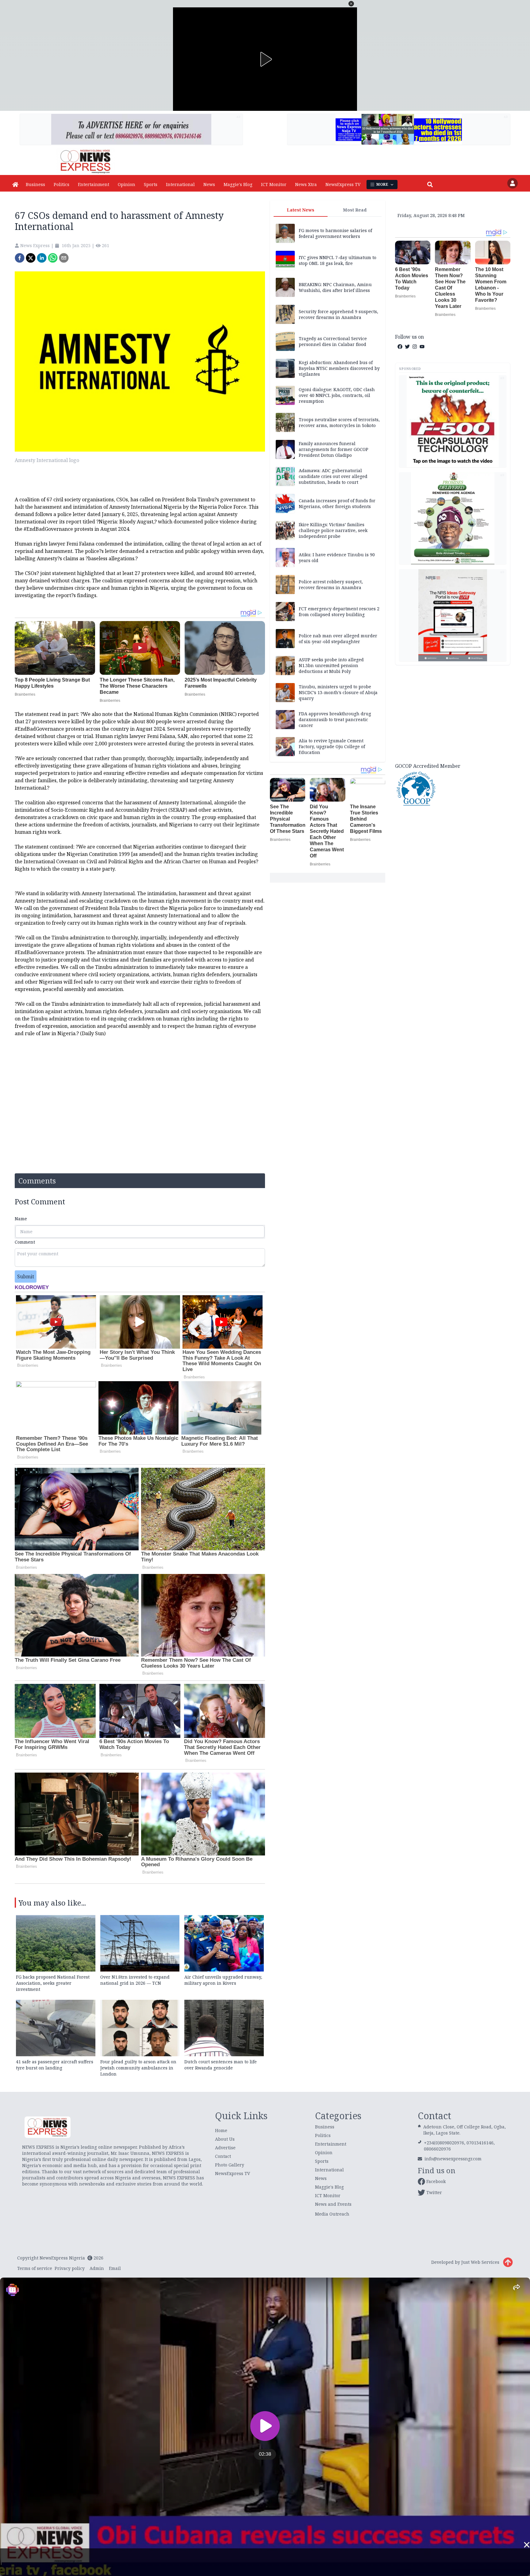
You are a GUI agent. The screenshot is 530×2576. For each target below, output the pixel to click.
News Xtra (306, 184)
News (209, 184)
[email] (64, 258)
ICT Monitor (274, 184)
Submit (26, 1276)
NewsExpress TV (343, 184)
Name (21, 1219)
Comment (25, 1242)
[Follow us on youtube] (422, 347)
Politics (61, 184)
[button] (351, 4)
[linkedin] (42, 258)
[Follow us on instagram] (415, 347)
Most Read (355, 210)
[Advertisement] (453, 713)
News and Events (333, 2204)
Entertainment (94, 184)
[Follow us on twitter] (407, 347)
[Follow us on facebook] (400, 347)
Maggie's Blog (238, 184)
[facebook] (20, 258)
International (180, 184)
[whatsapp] (53, 258)
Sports (151, 184)
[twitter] (31, 258)
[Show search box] (430, 185)
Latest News (301, 210)
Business (35, 184)
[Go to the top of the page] (508, 2262)
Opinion (127, 184)
